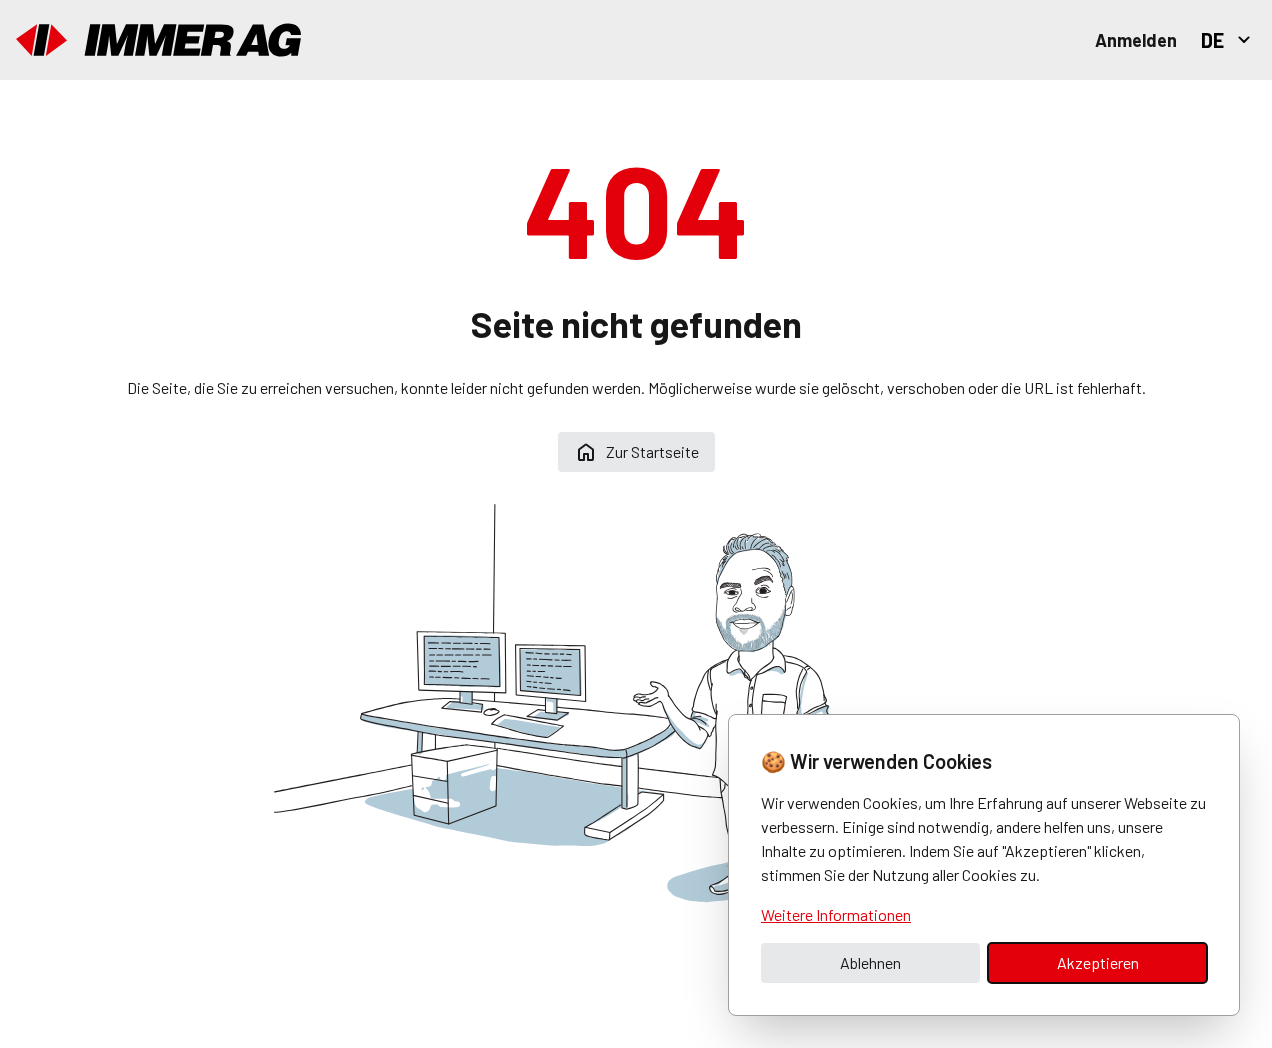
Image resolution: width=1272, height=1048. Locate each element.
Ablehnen (870, 962)
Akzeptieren (1098, 962)
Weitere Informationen (836, 914)
